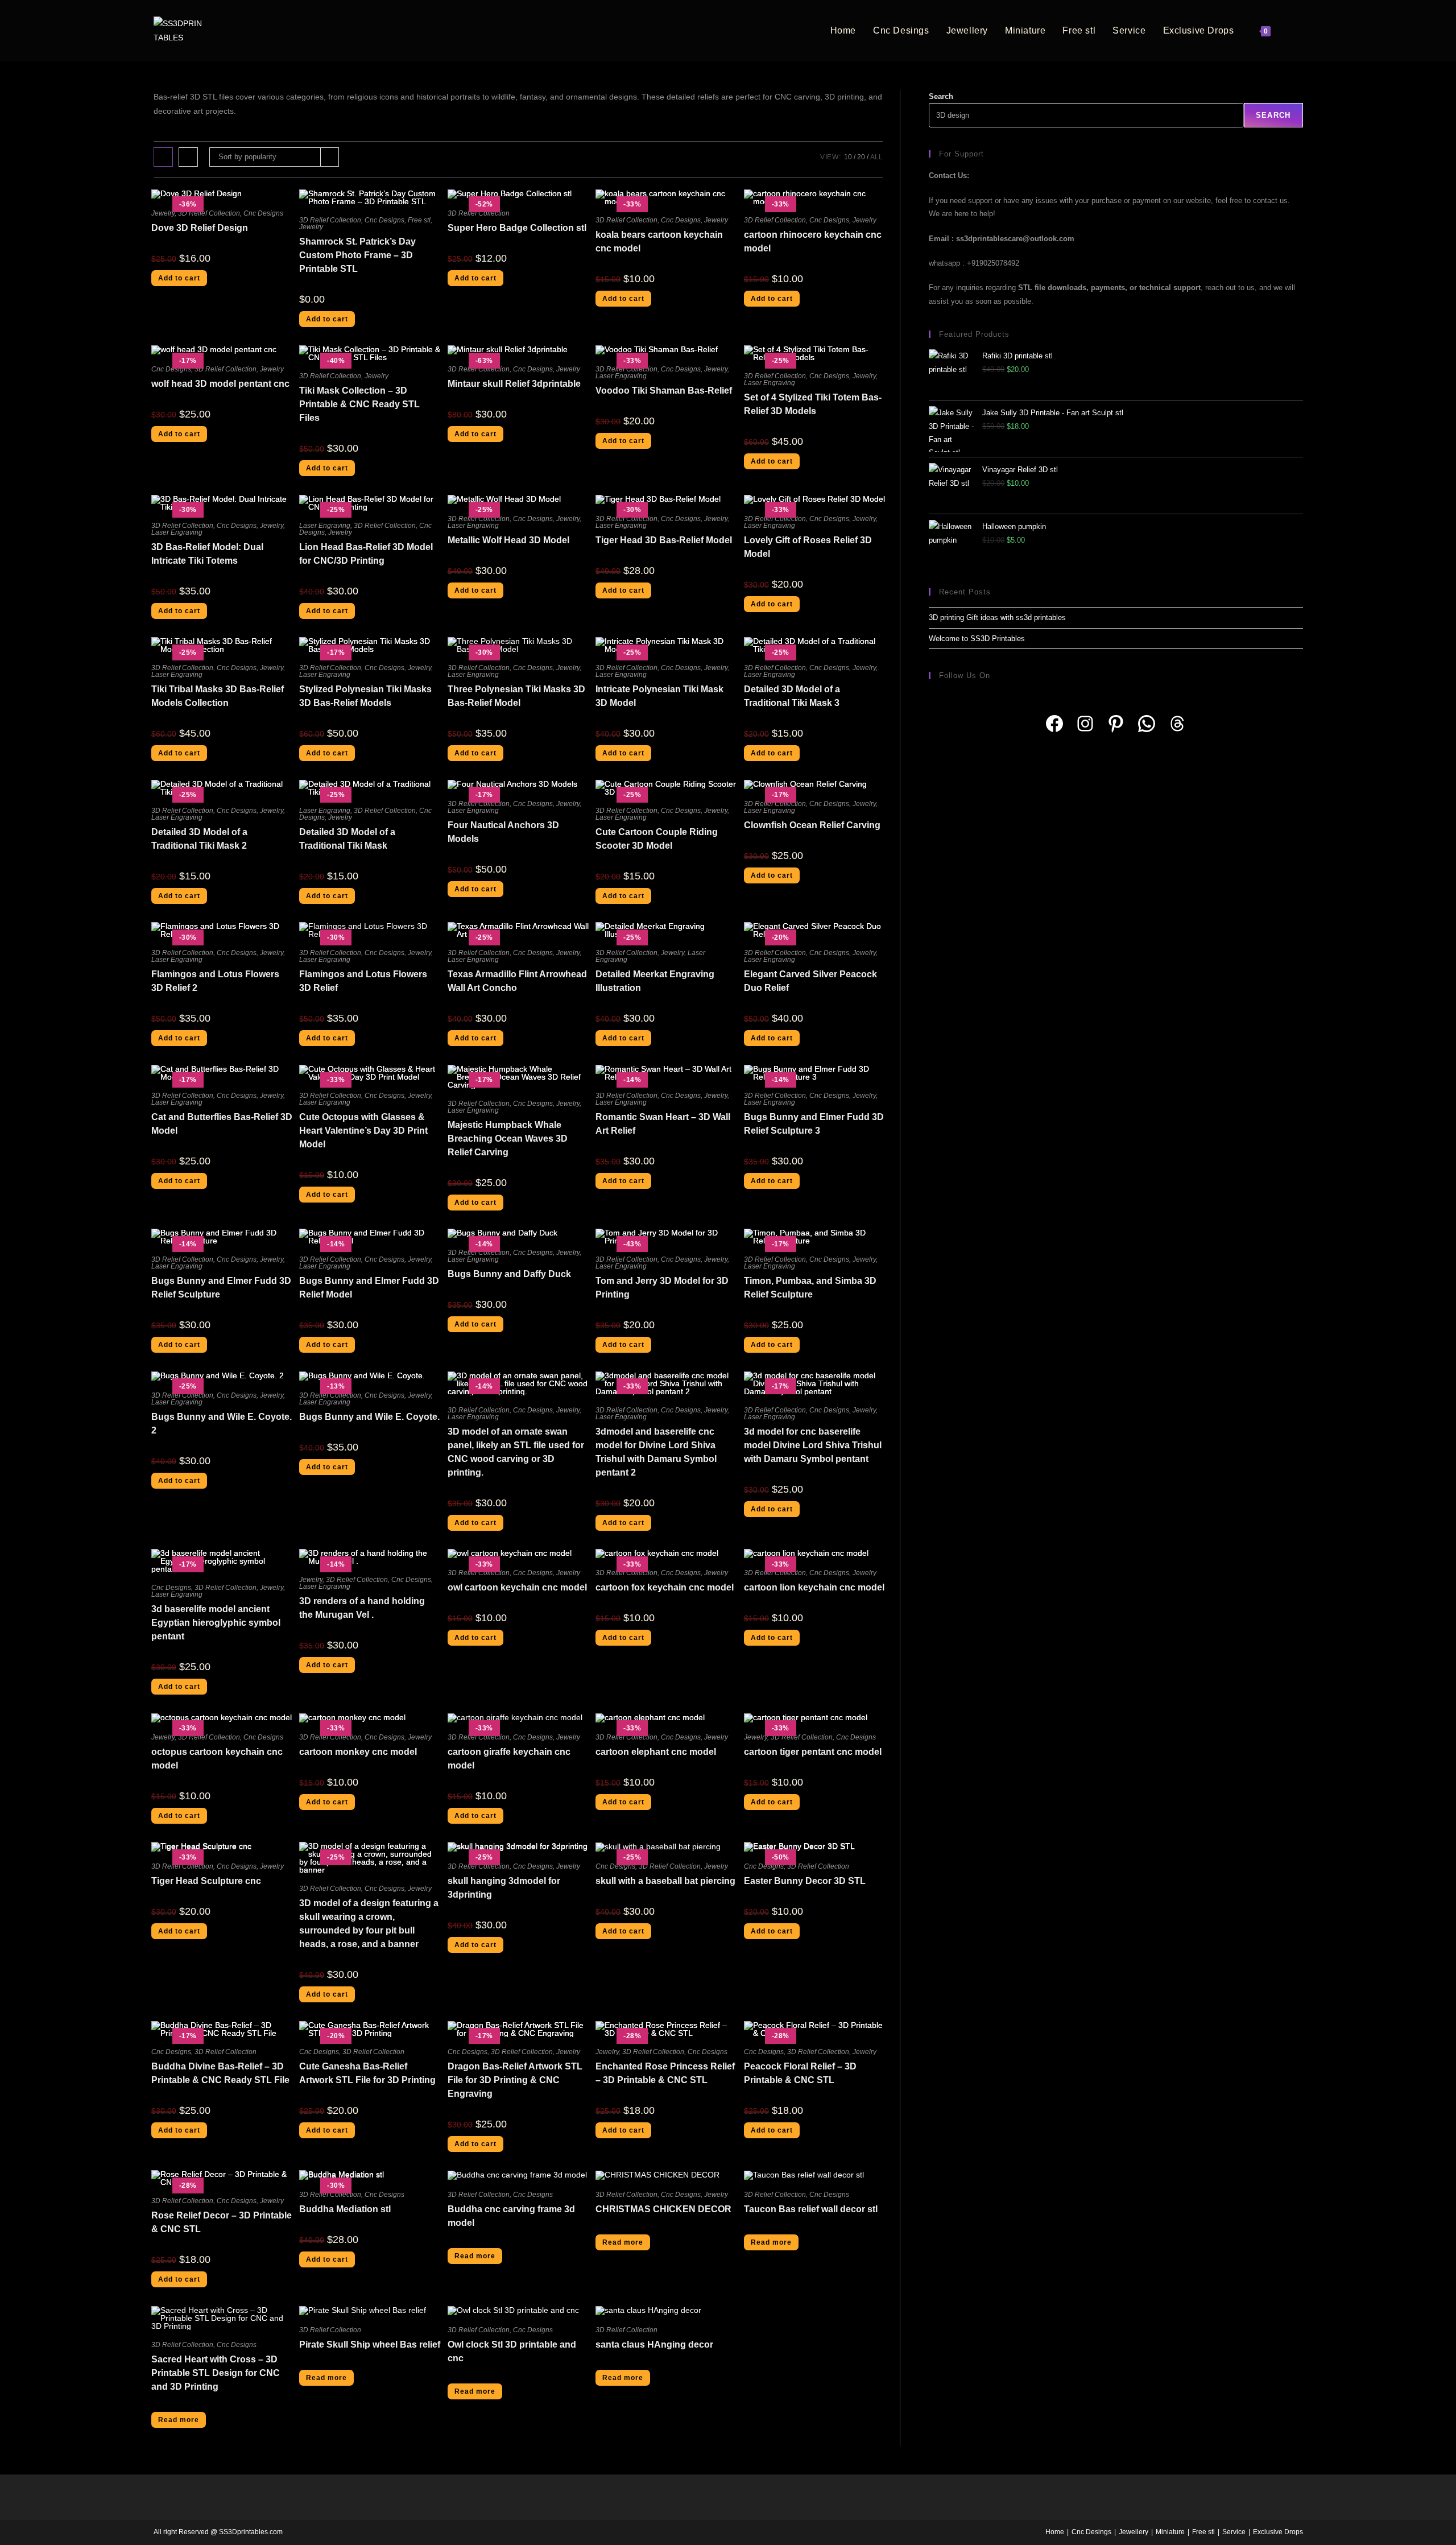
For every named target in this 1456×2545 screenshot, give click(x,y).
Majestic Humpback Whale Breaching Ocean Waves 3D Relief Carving (508, 1139)
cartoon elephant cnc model (656, 1752)
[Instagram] (1085, 724)
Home (1055, 2532)
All (876, 157)
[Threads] (1177, 724)
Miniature (1170, 2532)
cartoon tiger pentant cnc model (813, 1752)
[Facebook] (1054, 724)
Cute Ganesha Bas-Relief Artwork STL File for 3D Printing (367, 2073)
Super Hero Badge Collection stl (517, 228)
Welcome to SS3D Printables (977, 639)
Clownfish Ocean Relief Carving (812, 825)
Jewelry (163, 213)
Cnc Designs (263, 213)
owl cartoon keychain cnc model (517, 1587)
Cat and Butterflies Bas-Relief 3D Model (222, 1124)
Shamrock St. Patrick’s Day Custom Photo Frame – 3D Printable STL (357, 255)
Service (1234, 2532)
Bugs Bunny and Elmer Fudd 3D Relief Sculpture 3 (814, 1124)
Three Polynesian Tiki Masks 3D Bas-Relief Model (516, 696)
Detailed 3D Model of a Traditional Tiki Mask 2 (199, 839)
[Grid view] (163, 157)
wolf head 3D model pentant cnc (220, 384)
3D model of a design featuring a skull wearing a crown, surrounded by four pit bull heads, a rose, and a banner (369, 1924)
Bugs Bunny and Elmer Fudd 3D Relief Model (369, 1288)
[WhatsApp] (1147, 724)
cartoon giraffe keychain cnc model (509, 1759)
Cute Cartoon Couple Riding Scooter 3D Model (657, 839)
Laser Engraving (621, 376)
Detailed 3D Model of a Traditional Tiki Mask (347, 839)
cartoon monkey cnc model (358, 1752)
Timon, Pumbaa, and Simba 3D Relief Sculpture (810, 1288)
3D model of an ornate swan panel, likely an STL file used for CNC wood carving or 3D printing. (516, 1452)
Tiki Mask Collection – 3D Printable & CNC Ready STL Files (359, 404)
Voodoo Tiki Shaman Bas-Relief (664, 391)
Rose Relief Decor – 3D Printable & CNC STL (222, 2222)
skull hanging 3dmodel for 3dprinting (504, 1888)
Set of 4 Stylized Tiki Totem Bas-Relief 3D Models (813, 404)
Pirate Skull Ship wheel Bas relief (370, 2344)
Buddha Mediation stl (345, 2209)
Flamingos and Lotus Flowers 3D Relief (363, 981)
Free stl (419, 220)
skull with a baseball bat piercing (665, 1881)
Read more (475, 2256)
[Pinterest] (1116, 724)
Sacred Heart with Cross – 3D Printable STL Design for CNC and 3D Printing (216, 2373)
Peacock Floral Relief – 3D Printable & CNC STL (800, 2073)
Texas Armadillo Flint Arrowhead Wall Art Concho (517, 981)
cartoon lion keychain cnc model (814, 1587)
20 (861, 157)
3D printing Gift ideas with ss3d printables (997, 617)
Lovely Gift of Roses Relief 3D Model (808, 547)
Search (941, 96)
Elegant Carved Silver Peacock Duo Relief (810, 981)
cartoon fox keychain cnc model (665, 1587)
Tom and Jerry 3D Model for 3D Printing (662, 1288)
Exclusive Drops (1278, 2532)
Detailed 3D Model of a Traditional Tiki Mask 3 (792, 696)
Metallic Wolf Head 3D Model (508, 540)
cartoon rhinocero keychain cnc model (813, 241)
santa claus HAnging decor (654, 2344)
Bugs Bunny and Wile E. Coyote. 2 (222, 1424)
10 (848, 157)
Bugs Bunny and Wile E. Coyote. (369, 1417)
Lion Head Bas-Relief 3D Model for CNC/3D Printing (366, 554)
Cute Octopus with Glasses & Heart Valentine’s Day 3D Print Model (363, 1131)
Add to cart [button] (179, 278)
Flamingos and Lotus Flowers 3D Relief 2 (215, 981)
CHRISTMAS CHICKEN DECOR (663, 2209)
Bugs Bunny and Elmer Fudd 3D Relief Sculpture (221, 1288)
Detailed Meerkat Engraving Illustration (655, 981)
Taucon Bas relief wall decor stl (811, 2209)
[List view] (188, 157)
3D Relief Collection (209, 213)
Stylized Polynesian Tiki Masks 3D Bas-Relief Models (365, 696)
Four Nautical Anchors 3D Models (503, 832)
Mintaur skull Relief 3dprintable (514, 384)
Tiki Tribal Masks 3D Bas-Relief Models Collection (218, 696)
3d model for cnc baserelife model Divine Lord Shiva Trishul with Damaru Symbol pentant (813, 1445)
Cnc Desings (1091, 2532)
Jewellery (1134, 2532)
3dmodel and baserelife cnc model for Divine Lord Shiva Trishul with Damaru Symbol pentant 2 (656, 1452)
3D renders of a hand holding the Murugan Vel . (362, 1608)
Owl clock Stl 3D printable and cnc (512, 2351)
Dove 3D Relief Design (200, 228)
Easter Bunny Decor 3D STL (805, 1881)
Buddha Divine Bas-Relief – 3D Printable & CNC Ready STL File (220, 2073)
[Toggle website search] (1291, 31)
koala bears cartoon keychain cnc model (659, 241)
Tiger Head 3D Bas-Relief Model (664, 540)
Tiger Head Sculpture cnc (206, 1881)
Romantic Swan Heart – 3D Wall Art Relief (663, 1124)
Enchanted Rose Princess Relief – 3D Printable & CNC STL (665, 2073)
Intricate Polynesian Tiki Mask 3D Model (659, 696)
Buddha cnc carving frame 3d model (511, 2216)
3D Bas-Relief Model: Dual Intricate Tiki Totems (207, 554)
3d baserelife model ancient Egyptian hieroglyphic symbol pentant (216, 1623)
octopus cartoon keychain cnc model (217, 1759)
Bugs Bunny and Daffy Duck (509, 1274)
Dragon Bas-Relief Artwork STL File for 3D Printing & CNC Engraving (515, 2080)
